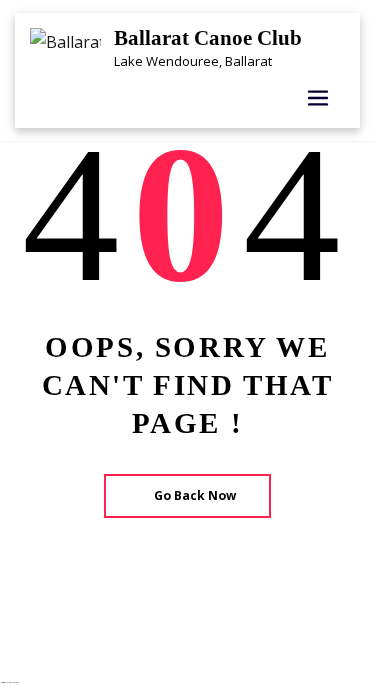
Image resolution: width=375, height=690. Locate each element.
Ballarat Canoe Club (208, 37)
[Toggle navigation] (318, 98)
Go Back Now (195, 495)
